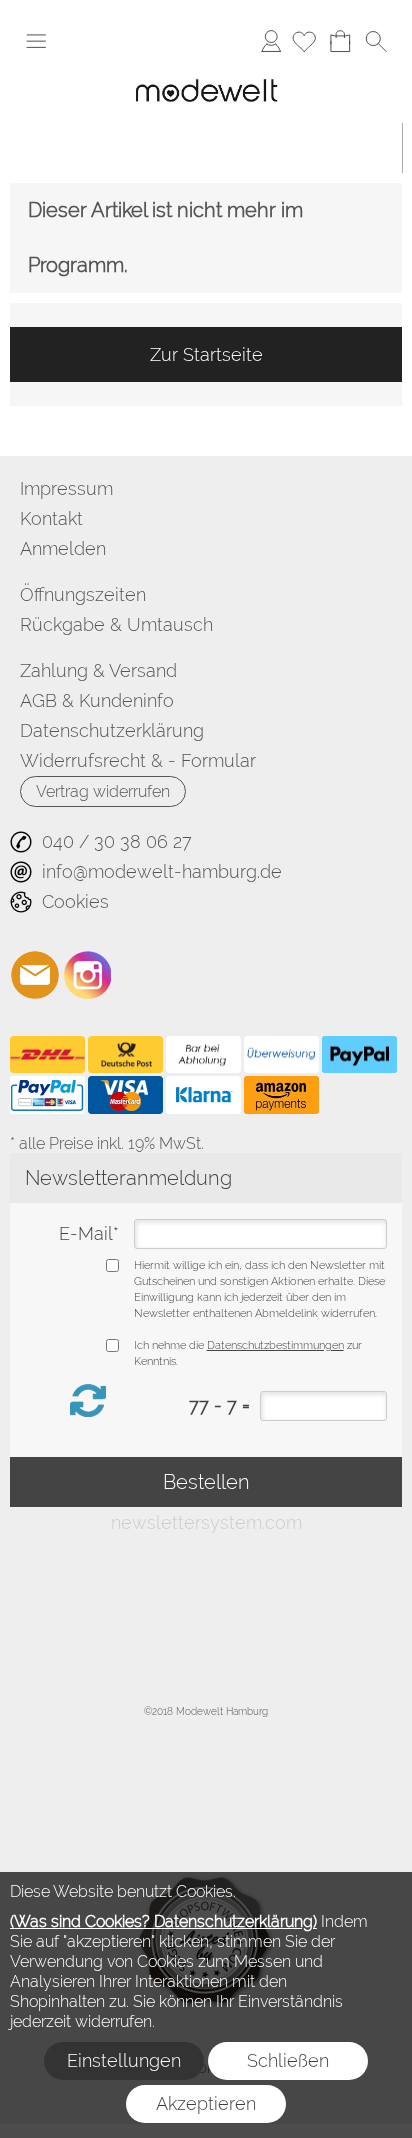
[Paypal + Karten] (47, 1095)
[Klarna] (203, 1095)
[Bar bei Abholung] (203, 1055)
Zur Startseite (206, 354)
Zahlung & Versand (98, 670)
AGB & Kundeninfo (97, 700)
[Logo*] (206, 75)
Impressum (66, 488)
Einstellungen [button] (124, 2060)
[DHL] (47, 1055)
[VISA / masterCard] (125, 1095)
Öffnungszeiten (83, 594)
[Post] (125, 1055)
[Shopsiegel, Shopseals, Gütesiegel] (206, 1860)
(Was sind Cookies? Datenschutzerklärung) (163, 1921)
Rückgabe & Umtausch (116, 624)
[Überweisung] (281, 1055)
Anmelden (271, 40)
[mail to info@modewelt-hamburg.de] (35, 975)
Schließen (288, 2060)
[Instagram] (88, 975)
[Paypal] (359, 1055)
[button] (36, 41)
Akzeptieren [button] (206, 2103)
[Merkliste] (304, 41)
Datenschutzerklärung (112, 730)
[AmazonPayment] (281, 1095)
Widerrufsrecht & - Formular (138, 760)
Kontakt (51, 518)
